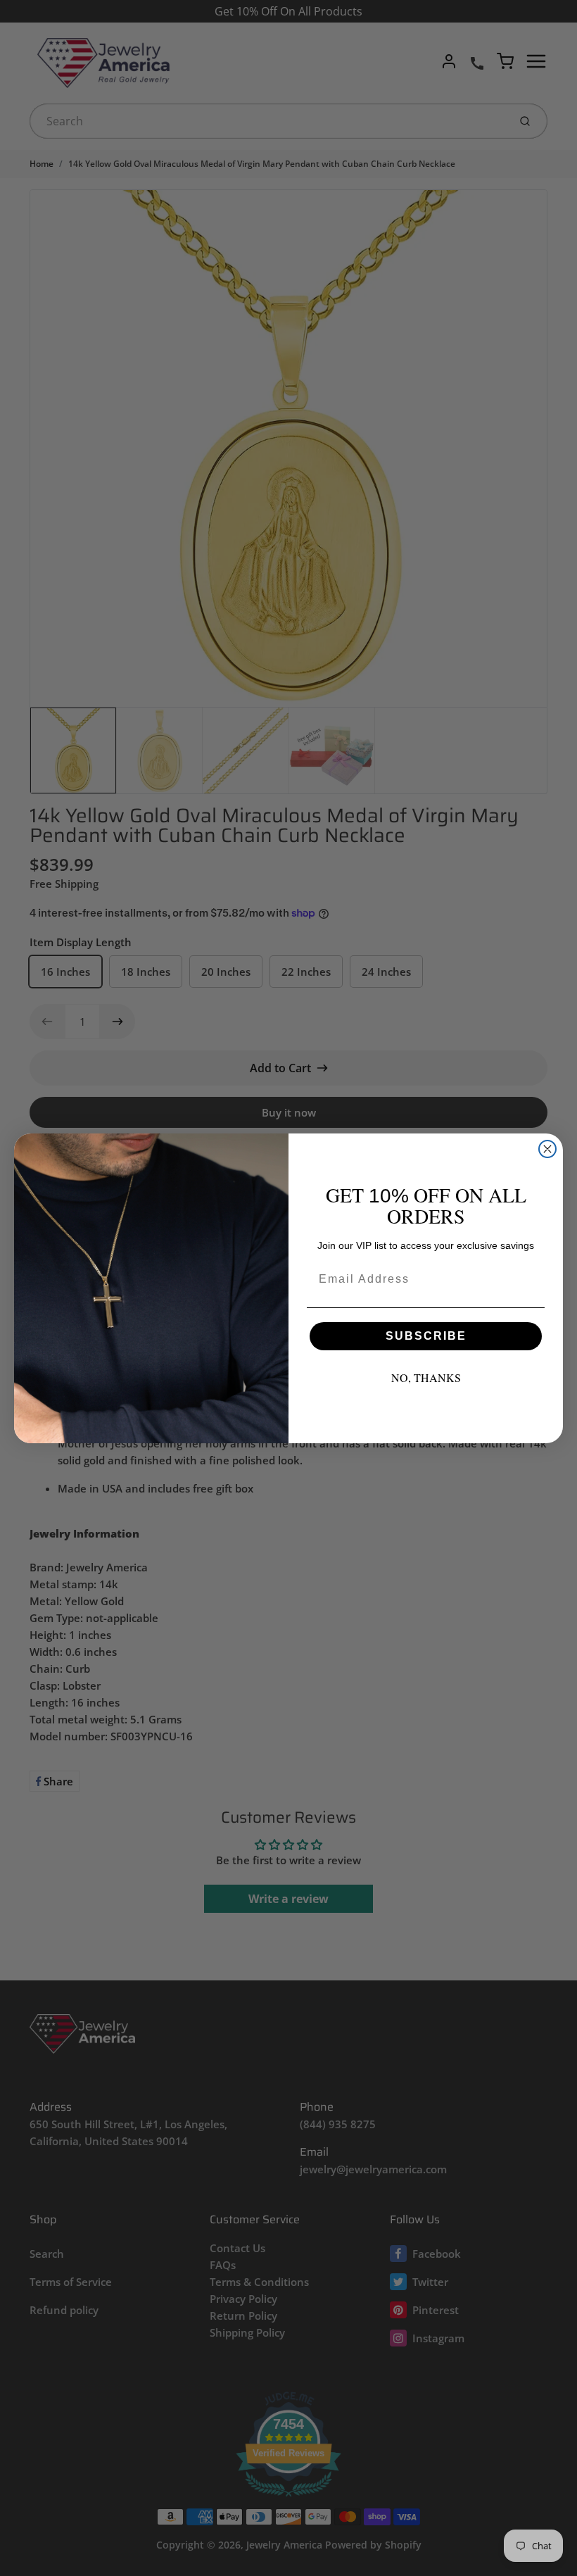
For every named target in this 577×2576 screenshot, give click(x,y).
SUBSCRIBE (426, 1336)
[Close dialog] (547, 1149)
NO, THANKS (426, 1377)
